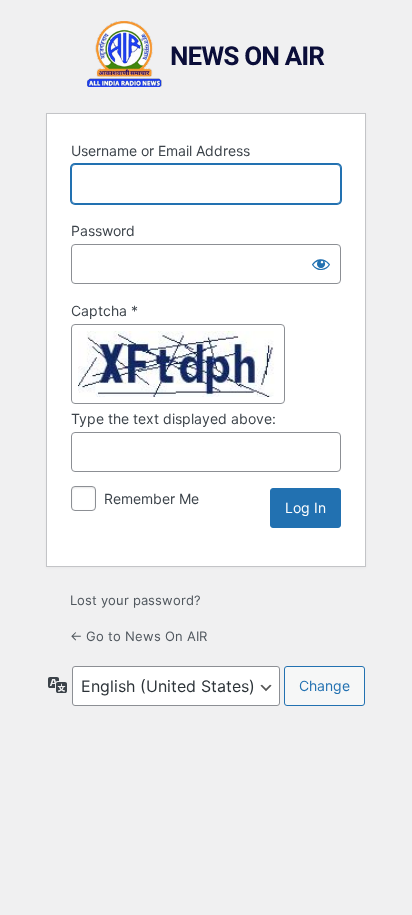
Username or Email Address (160, 150)
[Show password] (321, 264)
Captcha (104, 310)
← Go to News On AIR (138, 636)
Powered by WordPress (206, 54)
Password (103, 230)
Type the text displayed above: (173, 418)
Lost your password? (135, 600)
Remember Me (151, 498)
